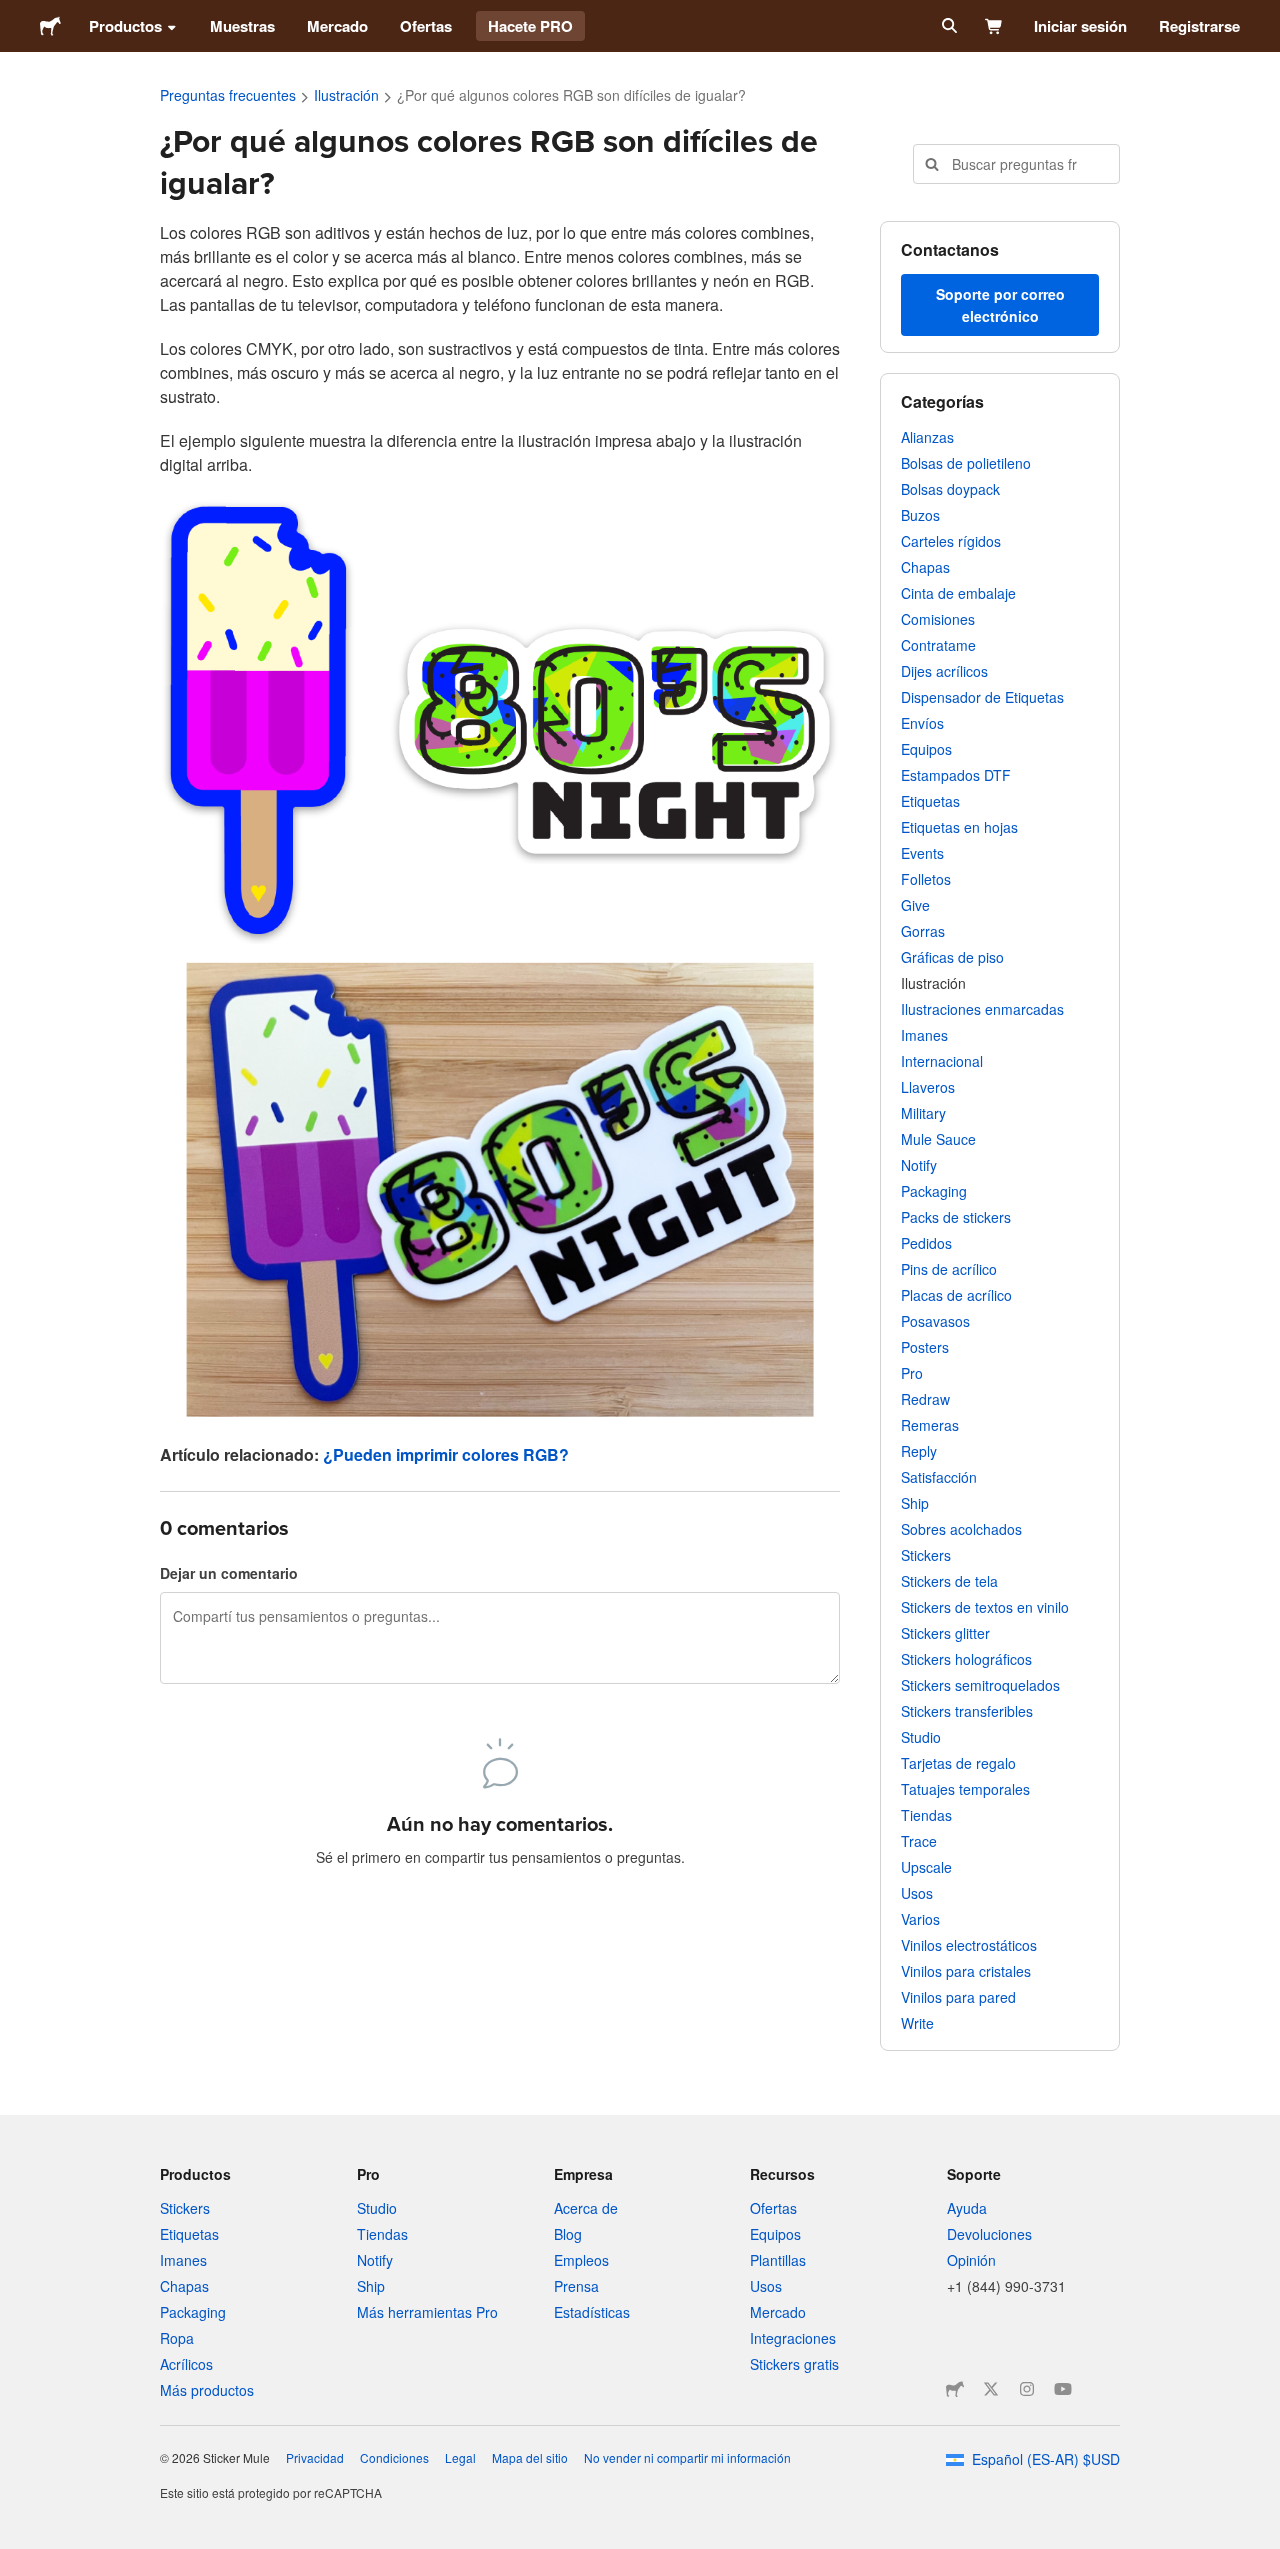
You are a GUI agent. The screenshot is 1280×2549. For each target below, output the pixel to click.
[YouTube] (1063, 2389)
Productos (125, 26)
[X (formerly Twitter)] (991, 2389)
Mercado (337, 26)
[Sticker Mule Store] (955, 2389)
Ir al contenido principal (15, 15)
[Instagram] (1027, 2389)
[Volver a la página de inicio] (50, 26)
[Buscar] (947, 26)
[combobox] (1016, 164)
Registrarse (1199, 26)
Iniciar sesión (1080, 26)
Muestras (242, 26)
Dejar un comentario (229, 1573)
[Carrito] (994, 26)
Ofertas (426, 26)
